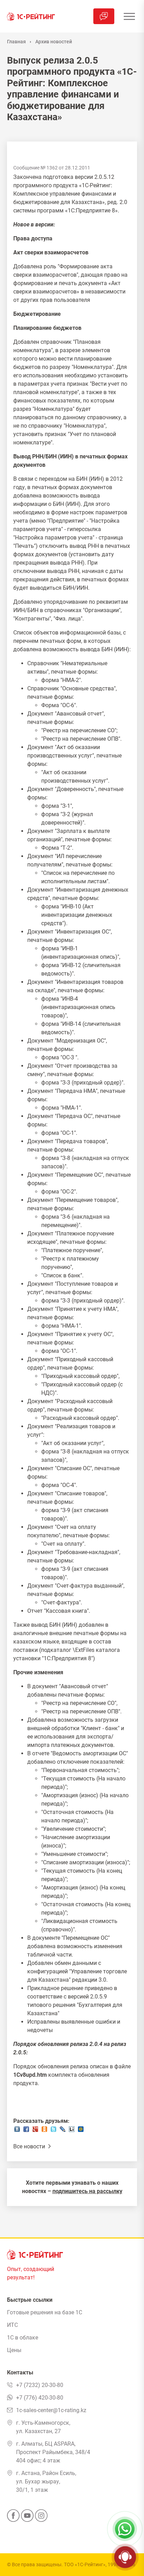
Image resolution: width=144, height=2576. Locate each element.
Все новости (30, 2146)
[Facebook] (13, 2518)
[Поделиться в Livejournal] (63, 2131)
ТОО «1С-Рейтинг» (85, 2564)
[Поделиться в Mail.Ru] (81, 2131)
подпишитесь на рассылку (87, 2191)
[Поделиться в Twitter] (53, 2131)
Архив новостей (54, 42)
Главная (16, 42)
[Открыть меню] (129, 16)
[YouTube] (27, 2518)
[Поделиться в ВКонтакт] (17, 2131)
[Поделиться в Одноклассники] (44, 2131)
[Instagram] (41, 2518)
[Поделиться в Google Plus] (35, 2131)
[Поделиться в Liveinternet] (72, 2131)
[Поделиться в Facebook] (26, 2131)
